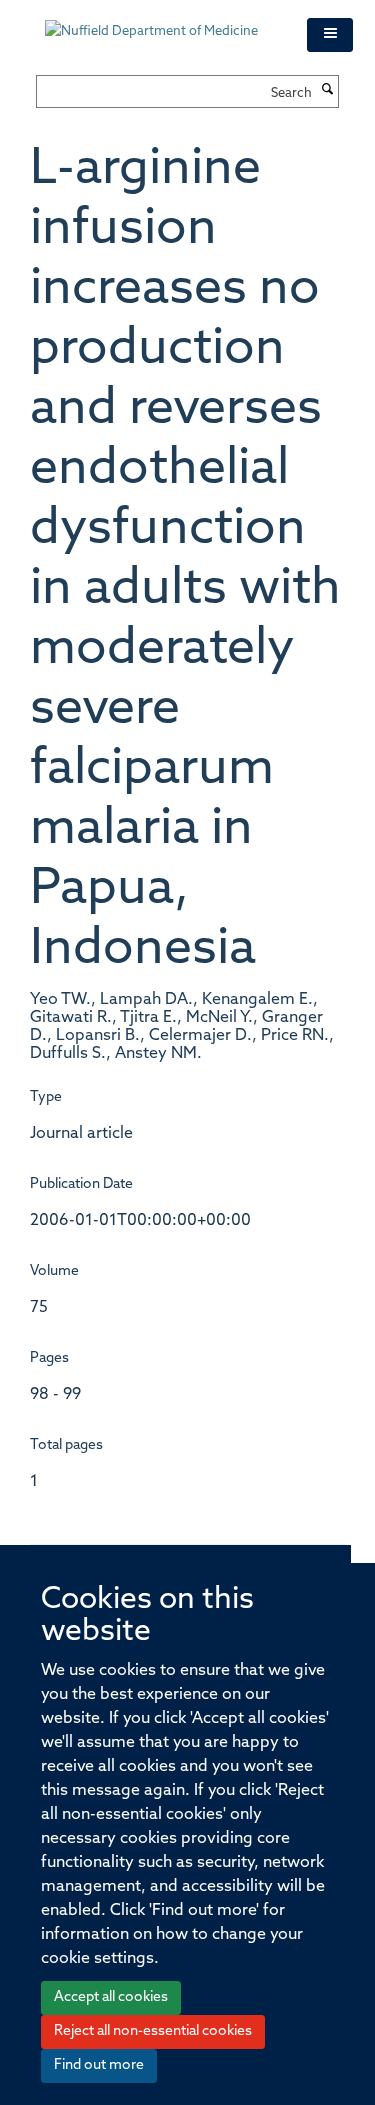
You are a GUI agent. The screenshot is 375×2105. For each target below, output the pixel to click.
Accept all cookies (111, 1997)
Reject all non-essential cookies (153, 2031)
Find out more (99, 2065)
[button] (330, 35)
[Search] (328, 91)
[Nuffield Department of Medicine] (161, 22)
